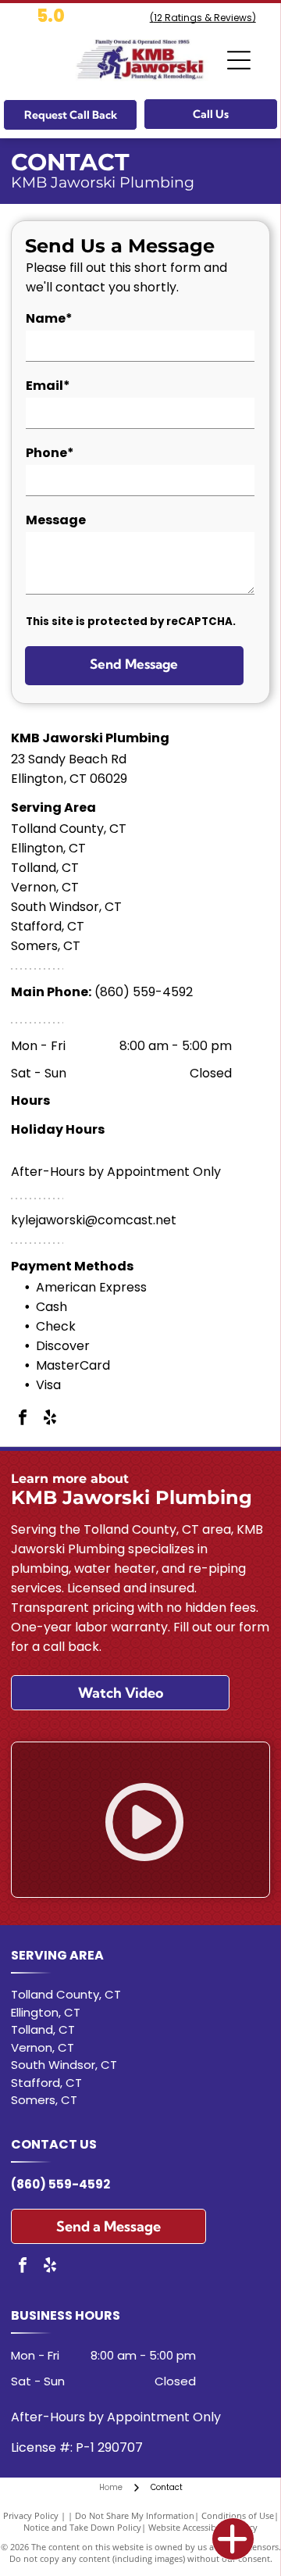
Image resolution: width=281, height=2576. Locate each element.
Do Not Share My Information (135, 2515)
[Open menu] (239, 60)
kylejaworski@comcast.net (94, 1220)
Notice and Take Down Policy (82, 2527)
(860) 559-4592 (144, 992)
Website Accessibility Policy (203, 2527)
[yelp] (50, 1419)
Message (56, 520)
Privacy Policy (31, 2515)
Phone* (50, 453)
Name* (49, 318)
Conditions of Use (238, 2515)
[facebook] (23, 1419)
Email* (48, 386)
